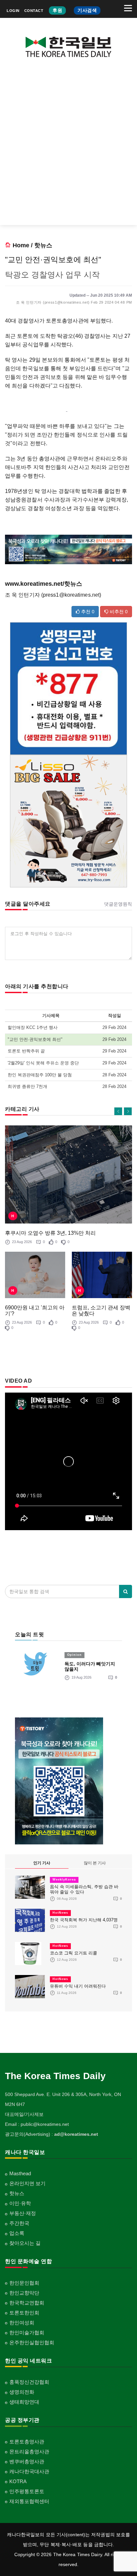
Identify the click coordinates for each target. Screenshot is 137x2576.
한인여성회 (22, 2323)
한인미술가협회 (27, 2333)
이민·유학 (20, 2203)
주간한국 (19, 2223)
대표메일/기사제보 (24, 2114)
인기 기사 (42, 1863)
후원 (57, 10)
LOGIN (13, 11)
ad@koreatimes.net (76, 2134)
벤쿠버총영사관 (27, 2461)
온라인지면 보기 (27, 2183)
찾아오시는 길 (25, 2243)
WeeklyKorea (64, 1880)
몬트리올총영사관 (29, 2452)
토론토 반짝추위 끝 (26, 1051)
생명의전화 (22, 2392)
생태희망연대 (24, 2402)
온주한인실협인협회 (32, 2342)
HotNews (60, 1913)
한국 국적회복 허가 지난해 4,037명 (84, 1920)
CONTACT (34, 11)
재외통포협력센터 (29, 2501)
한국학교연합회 (27, 2303)
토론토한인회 (24, 2313)
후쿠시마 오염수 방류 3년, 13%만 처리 (50, 1233)
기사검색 (87, 10)
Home (21, 245)
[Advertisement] (68, 147)
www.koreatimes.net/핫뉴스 (44, 584)
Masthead (20, 2173)
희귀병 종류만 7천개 (27, 1086)
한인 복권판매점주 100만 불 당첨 (40, 1075)
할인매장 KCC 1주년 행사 (33, 1027)
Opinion (74, 1655)
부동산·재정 (23, 2213)
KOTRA (18, 2481)
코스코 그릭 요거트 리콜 (73, 1953)
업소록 (17, 2233)
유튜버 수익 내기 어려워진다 (78, 1986)
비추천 (118, 612)
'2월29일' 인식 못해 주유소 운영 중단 (43, 1063)
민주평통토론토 (27, 2491)
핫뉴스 (43, 245)
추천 (87, 612)
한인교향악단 (24, 2293)
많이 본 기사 (95, 1863)
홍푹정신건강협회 (29, 2382)
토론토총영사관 (27, 2442)
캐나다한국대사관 (29, 2471)
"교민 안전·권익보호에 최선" (35, 1039)
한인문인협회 (24, 2283)
